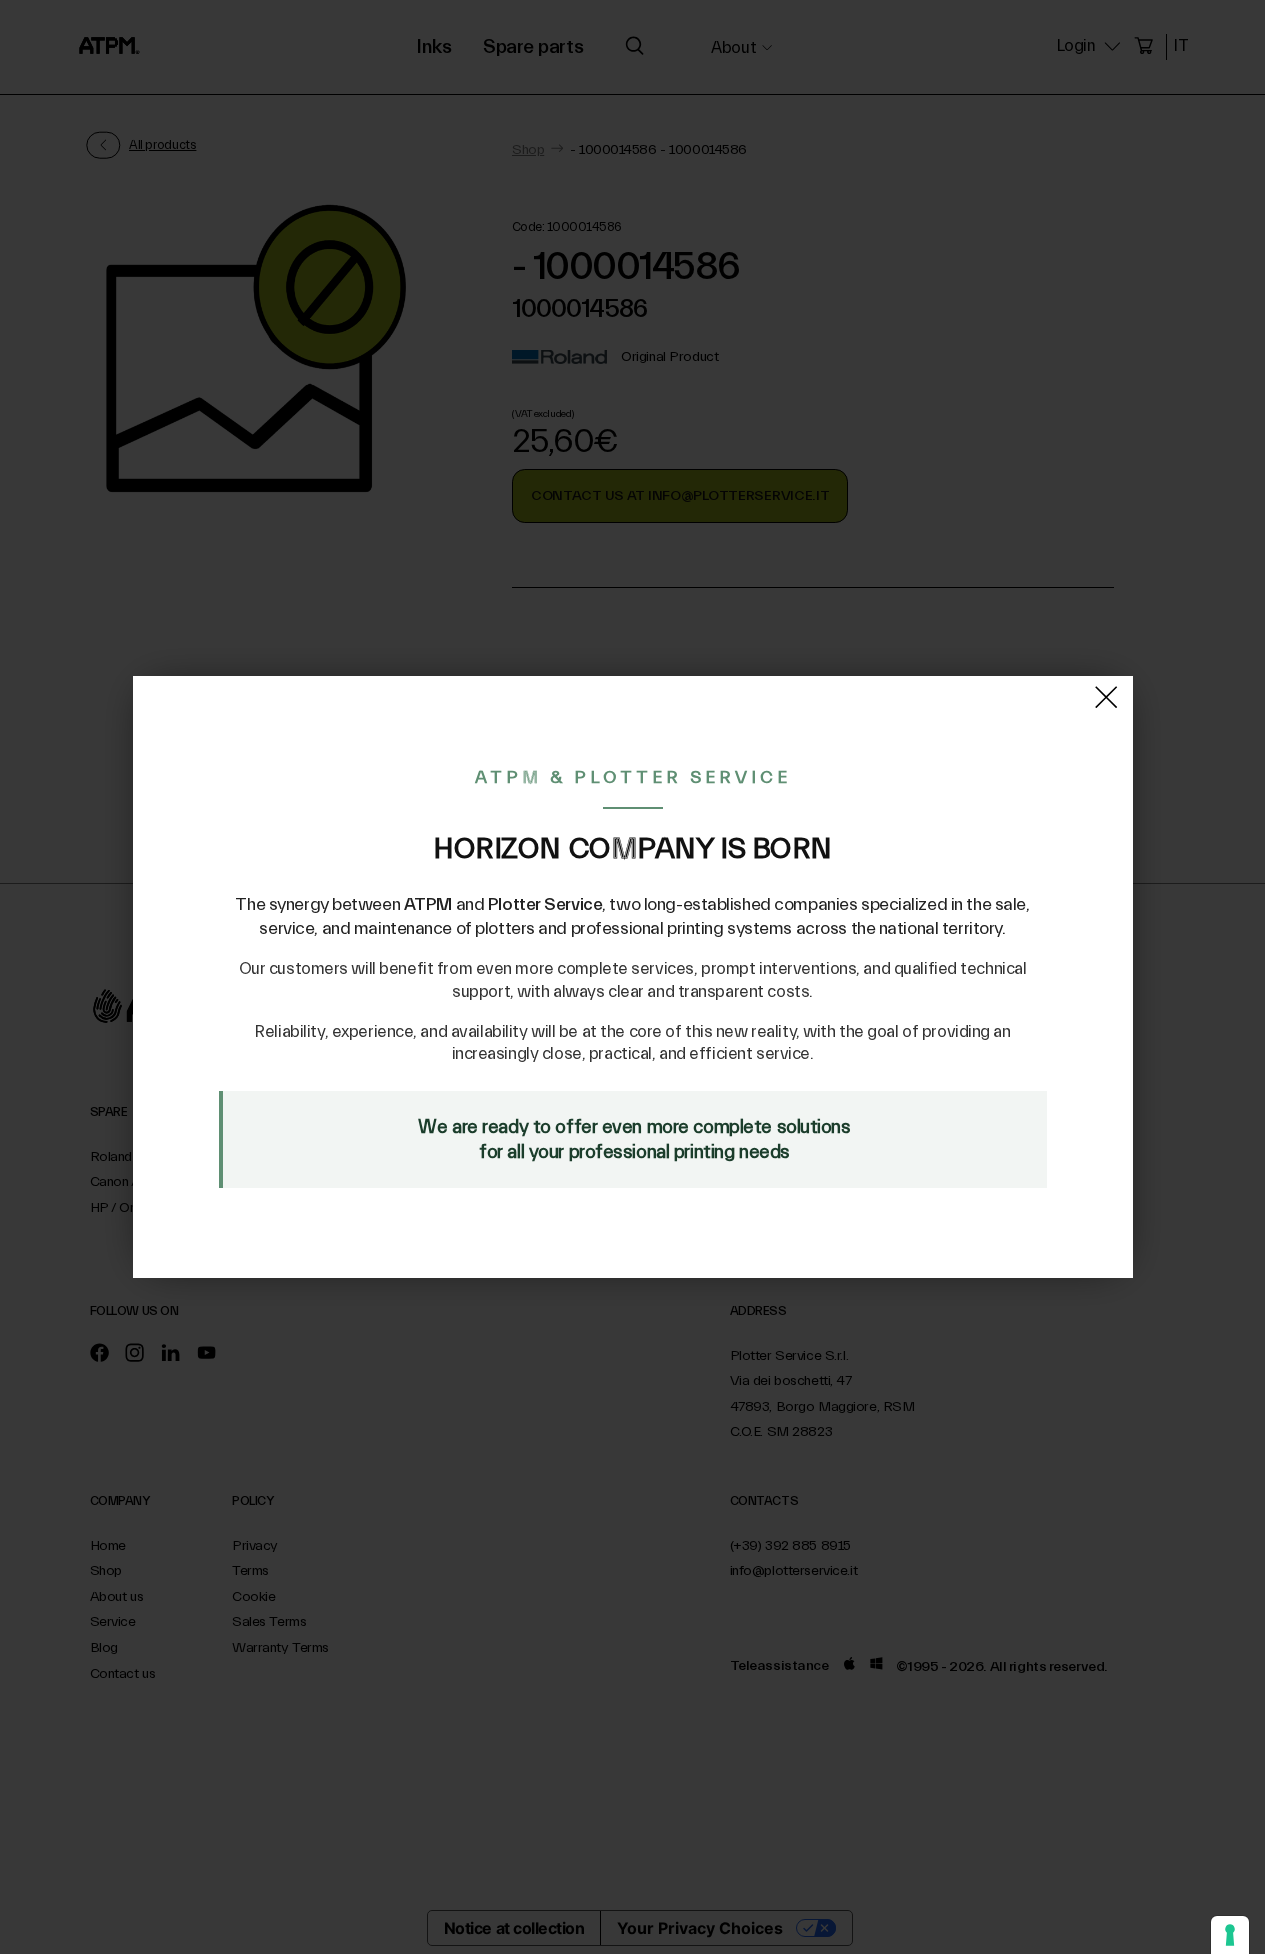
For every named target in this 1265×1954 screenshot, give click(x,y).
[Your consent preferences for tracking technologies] (1230, 1935)
